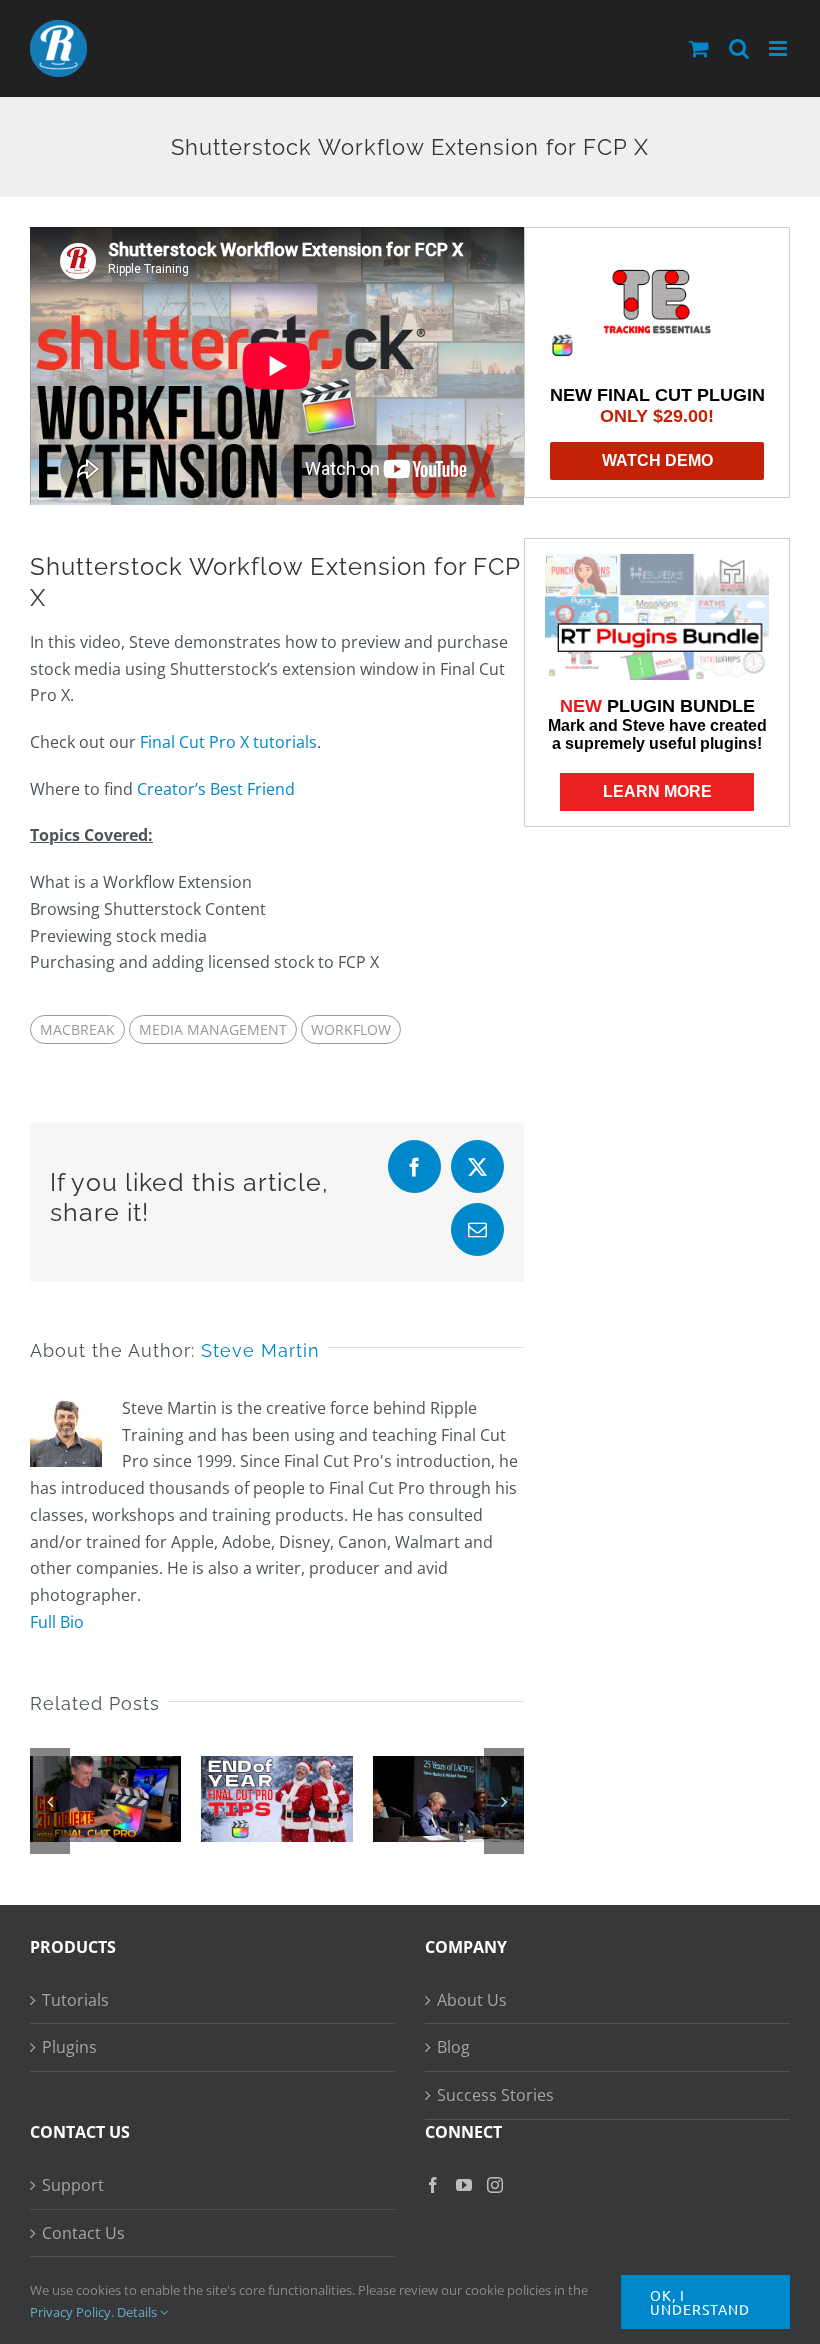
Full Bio (57, 1622)
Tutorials (75, 2000)
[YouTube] (464, 2185)
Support (73, 2185)
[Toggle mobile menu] (779, 48)
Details (138, 2312)
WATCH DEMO (657, 460)
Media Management (213, 1029)
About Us (472, 2000)
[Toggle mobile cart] (699, 48)
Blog (453, 2047)
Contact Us (83, 2233)
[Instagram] (495, 2185)
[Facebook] (433, 2185)
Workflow (351, 1029)
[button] (50, 1801)
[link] (657, 304)
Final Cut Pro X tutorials (228, 742)
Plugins (69, 2047)
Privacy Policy (70, 2312)
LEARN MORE (657, 791)
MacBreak (77, 1029)
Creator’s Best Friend (216, 789)
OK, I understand (700, 2302)
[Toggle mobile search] (739, 48)
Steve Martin (260, 1350)
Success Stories (495, 2095)
